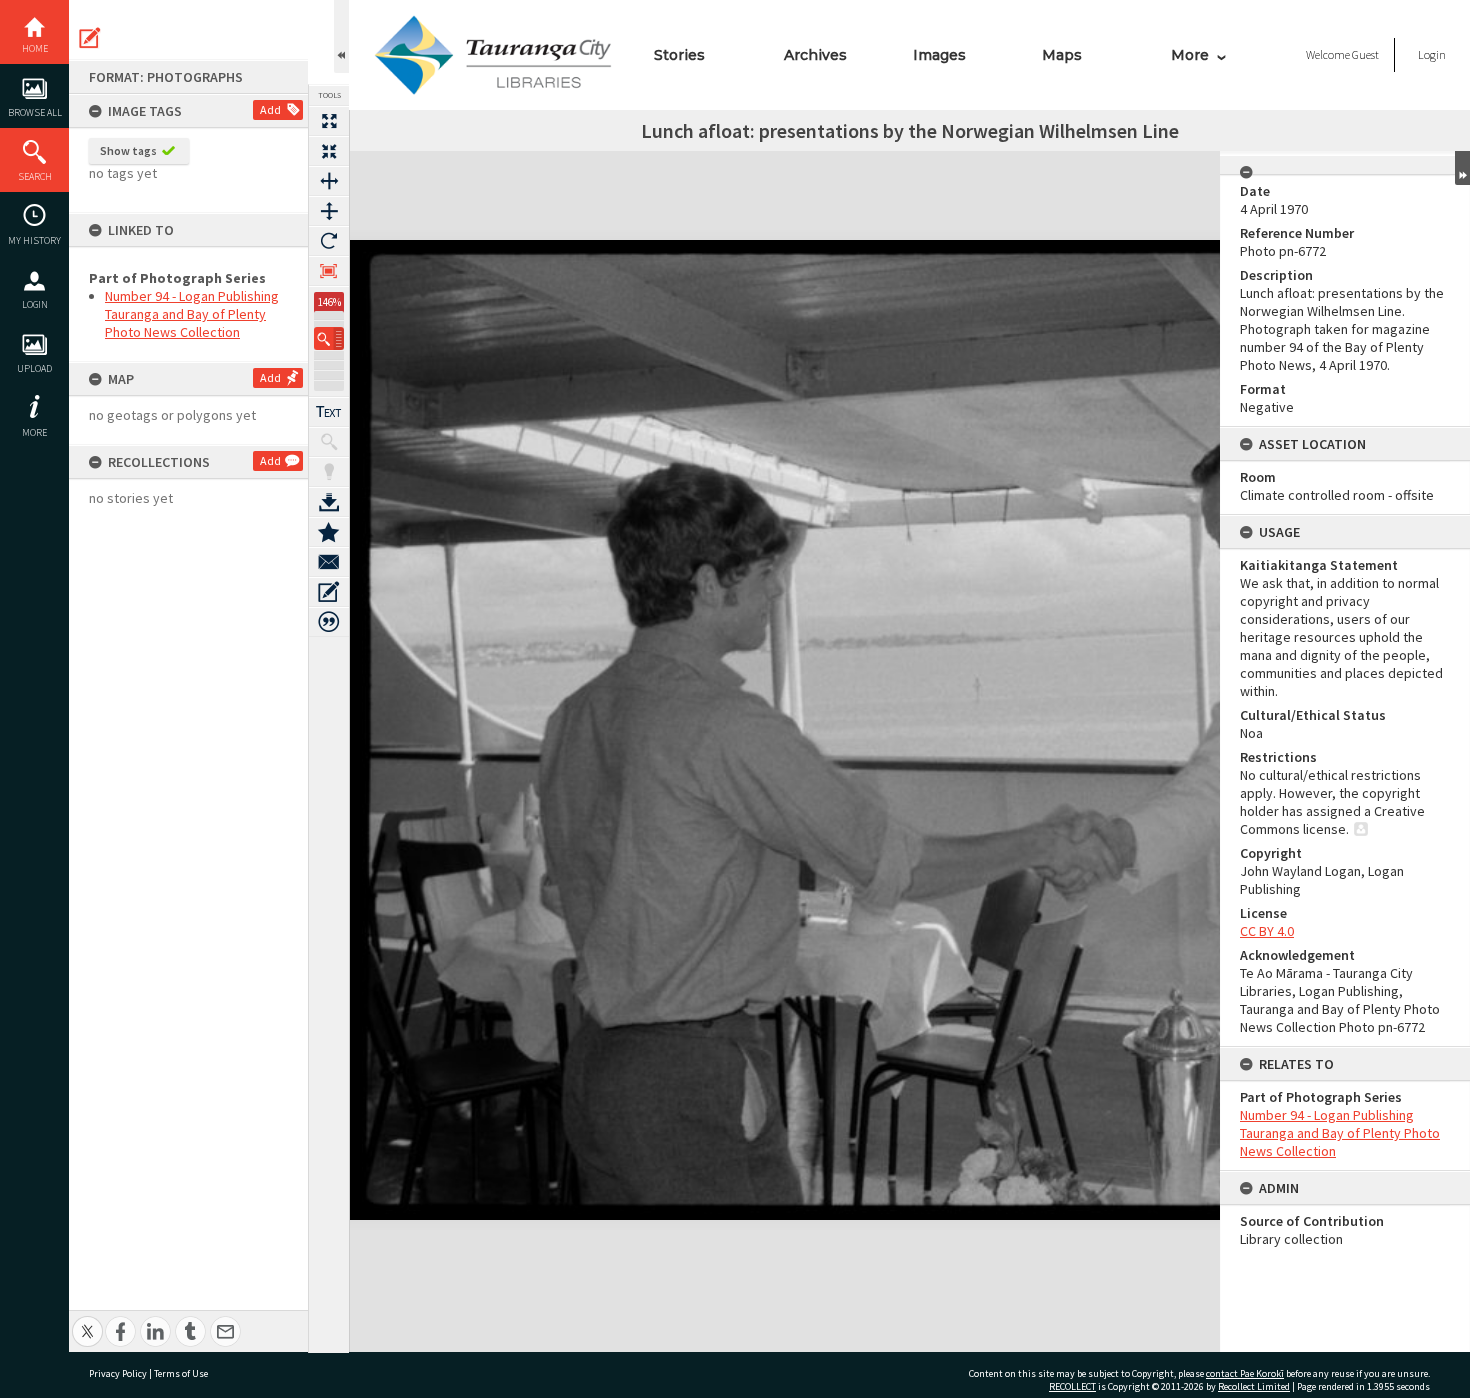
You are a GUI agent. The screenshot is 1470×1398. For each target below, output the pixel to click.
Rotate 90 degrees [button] (329, 241)
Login (35, 304)
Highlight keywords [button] (329, 472)
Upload (34, 368)
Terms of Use (181, 1373)
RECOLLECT (1072, 1386)
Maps (1062, 55)
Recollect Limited (1254, 1386)
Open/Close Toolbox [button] (341, 36)
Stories (679, 55)
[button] (329, 338)
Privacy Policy (118, 1373)
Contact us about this (329, 562)
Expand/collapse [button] (1462, 168)
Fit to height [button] (329, 211)
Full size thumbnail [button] (329, 121)
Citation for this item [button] (329, 622)
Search (35, 176)
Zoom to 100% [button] (329, 271)
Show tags (128, 150)
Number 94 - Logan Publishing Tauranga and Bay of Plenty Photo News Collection (192, 314)
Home (35, 48)
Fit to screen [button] (329, 151)
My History (34, 240)
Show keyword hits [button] (329, 442)
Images (939, 55)
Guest (1365, 54)
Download (329, 502)
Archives (815, 55)
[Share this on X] (87, 1320)
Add (270, 109)
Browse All (35, 112)
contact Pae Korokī (1245, 1373)
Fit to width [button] (329, 181)
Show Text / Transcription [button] (329, 412)
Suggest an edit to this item (90, 38)
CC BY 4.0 (1267, 931)
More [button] (34, 432)
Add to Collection (329, 532)
